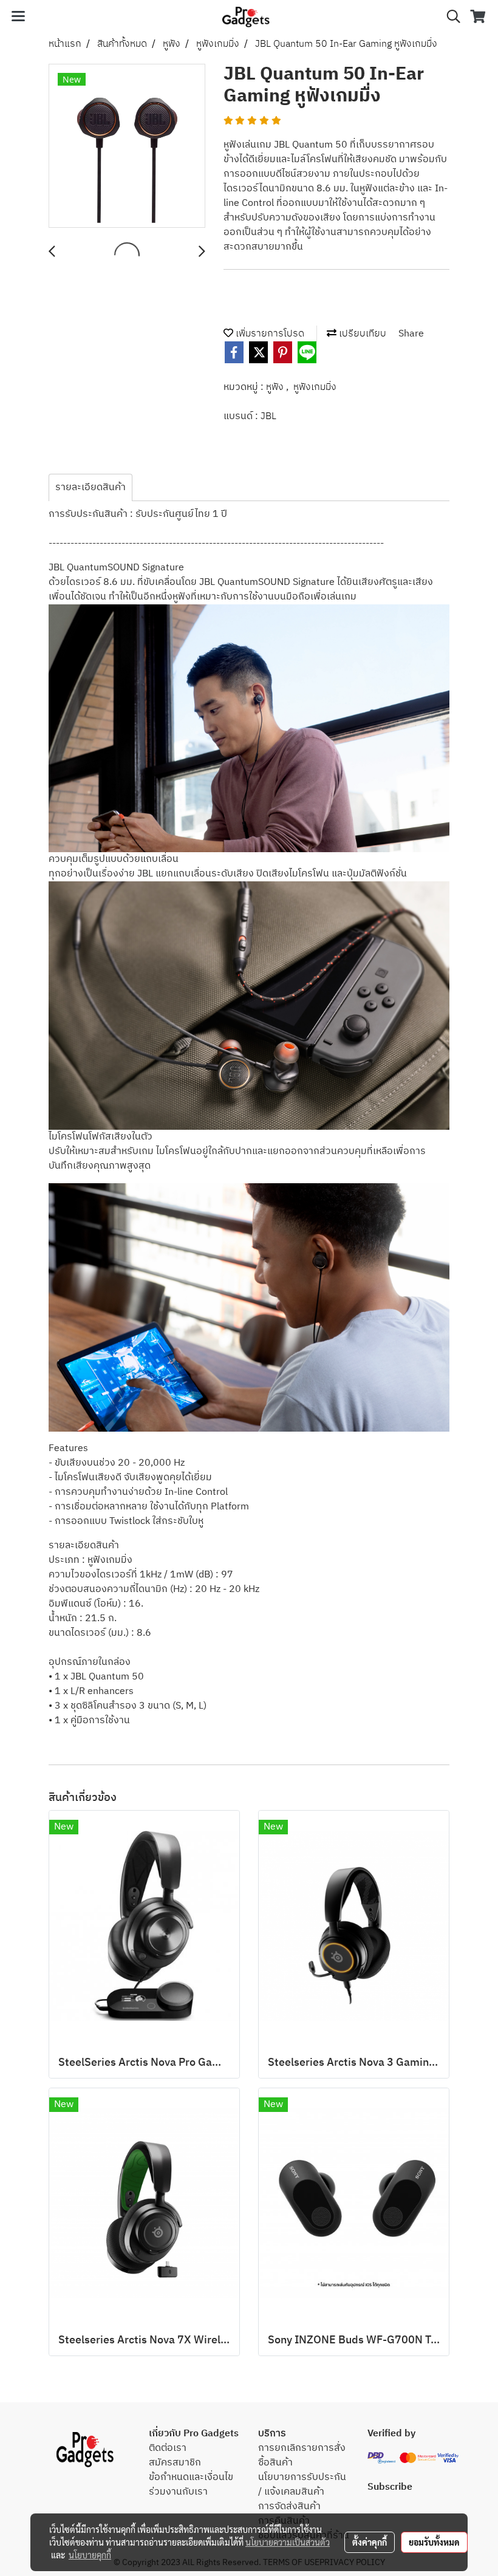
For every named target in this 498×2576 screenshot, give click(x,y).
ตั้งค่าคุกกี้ (370, 2542)
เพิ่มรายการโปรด (269, 334)
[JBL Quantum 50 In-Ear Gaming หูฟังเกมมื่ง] (127, 146)
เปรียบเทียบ (361, 334)
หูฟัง (276, 387)
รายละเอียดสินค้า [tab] (90, 487)
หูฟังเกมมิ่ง (315, 387)
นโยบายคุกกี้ (90, 2555)
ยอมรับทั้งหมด (434, 2542)
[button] (449, 17)
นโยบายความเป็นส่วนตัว (288, 2542)
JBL (268, 416)
